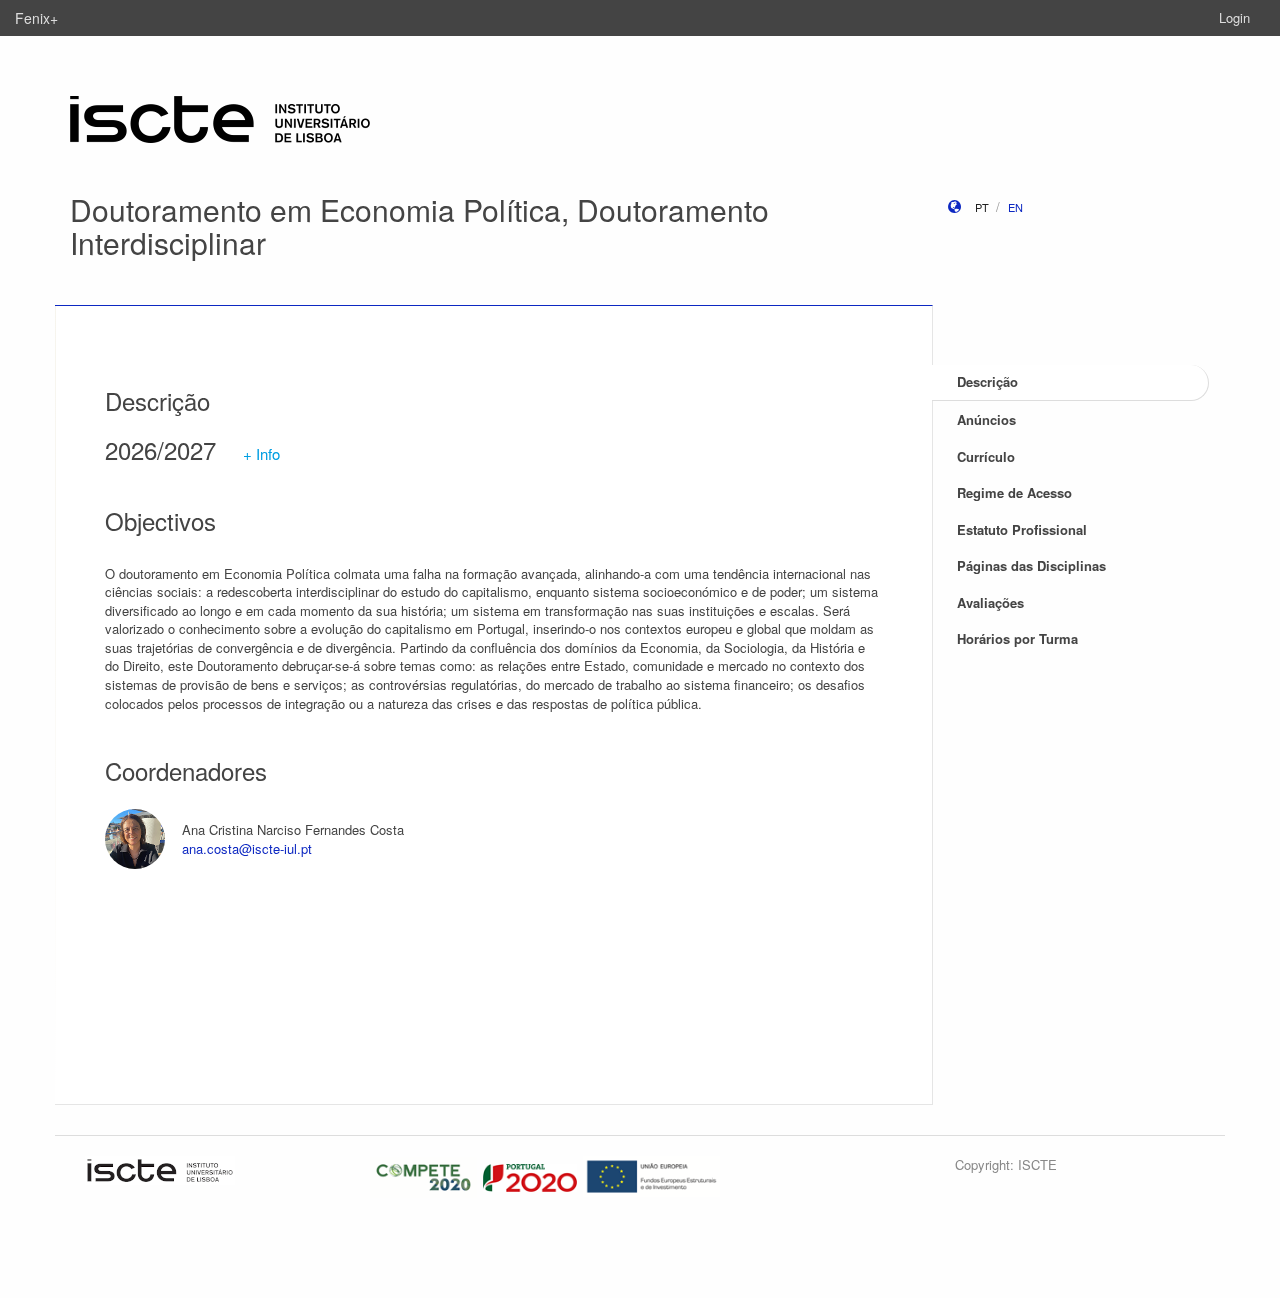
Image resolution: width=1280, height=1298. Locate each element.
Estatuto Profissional (1022, 529)
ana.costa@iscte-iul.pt (247, 848)
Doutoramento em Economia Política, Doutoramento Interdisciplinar (419, 226)
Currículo (986, 456)
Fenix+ (36, 18)
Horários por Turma (1017, 638)
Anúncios (986, 419)
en (1015, 207)
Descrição (987, 381)
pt (982, 207)
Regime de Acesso (1014, 492)
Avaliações (990, 602)
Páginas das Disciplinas (1031, 565)
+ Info (261, 453)
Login (1234, 17)
